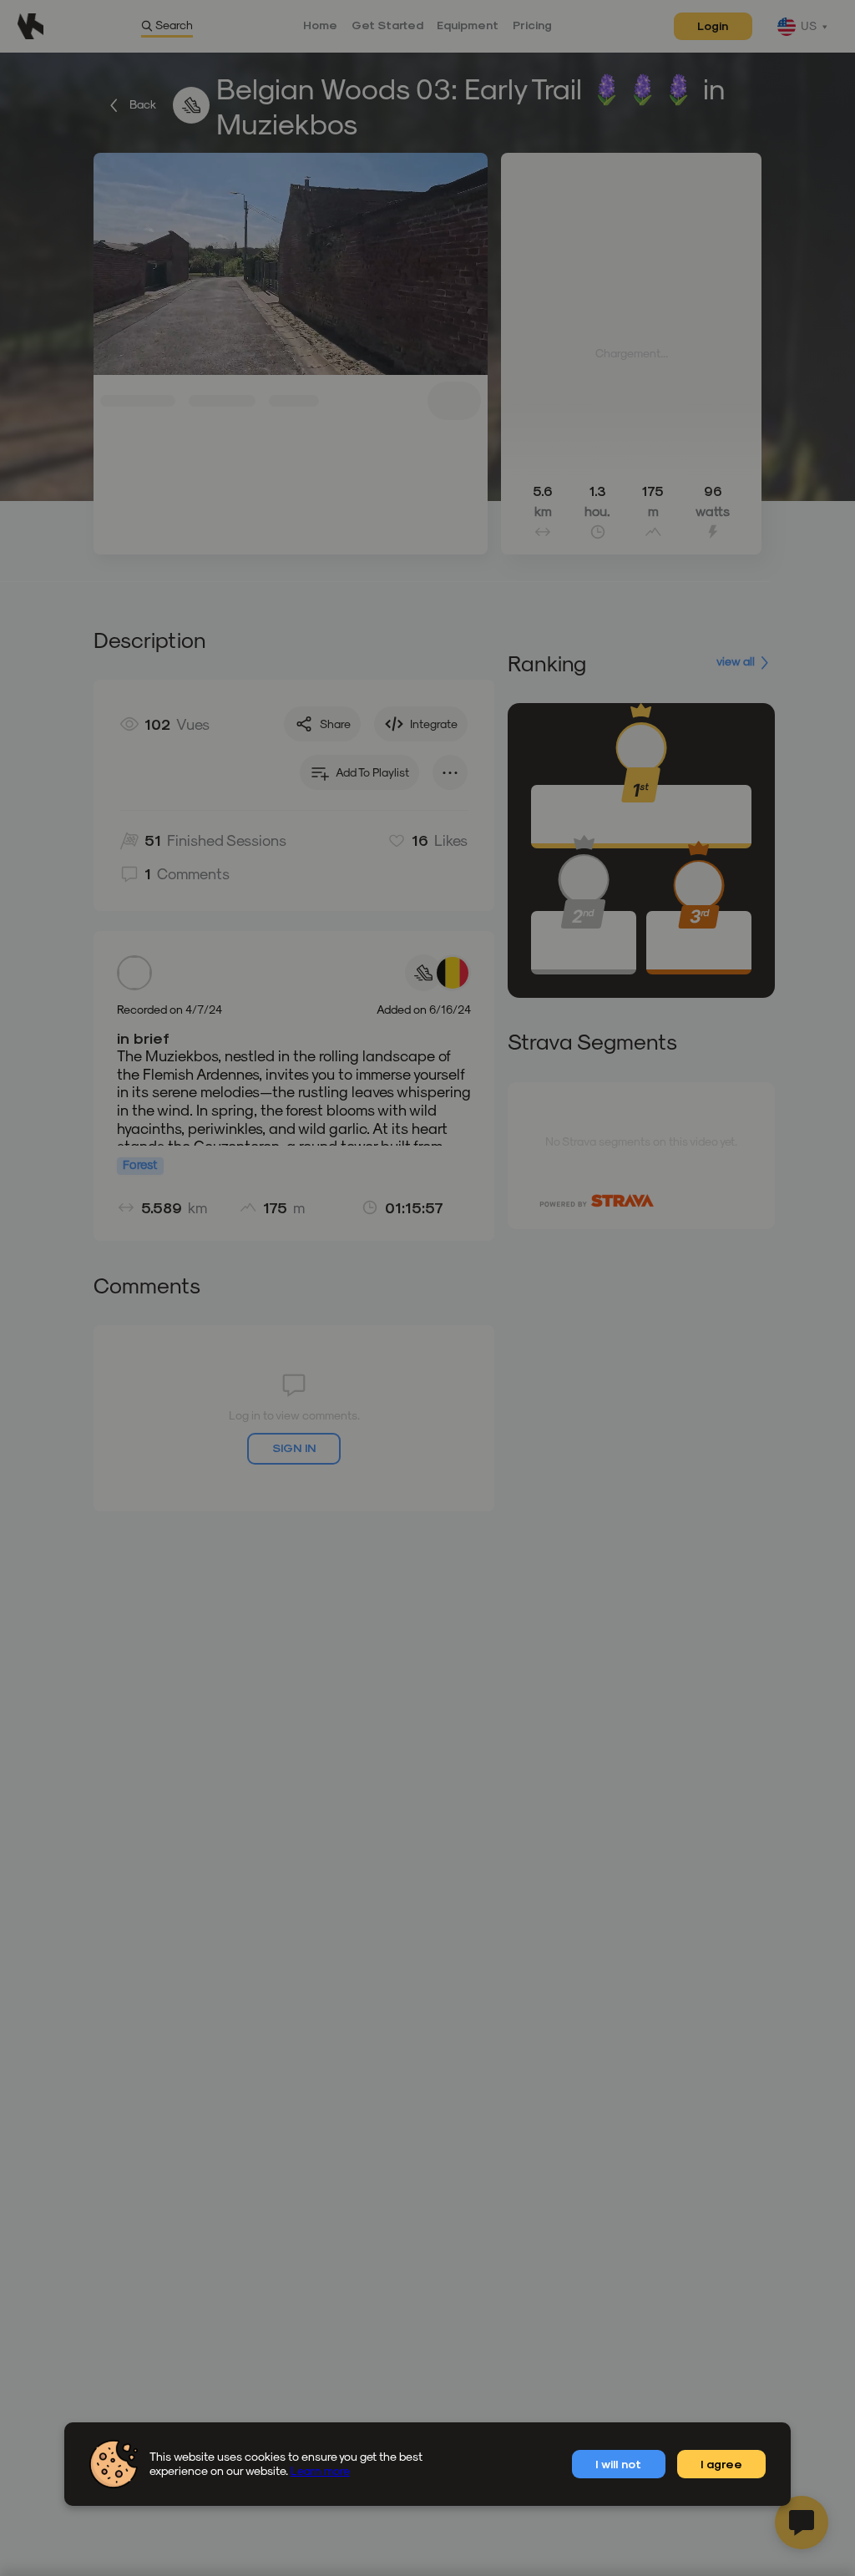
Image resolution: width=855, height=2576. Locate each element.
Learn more (320, 2470)
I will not (618, 2464)
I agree (721, 2464)
